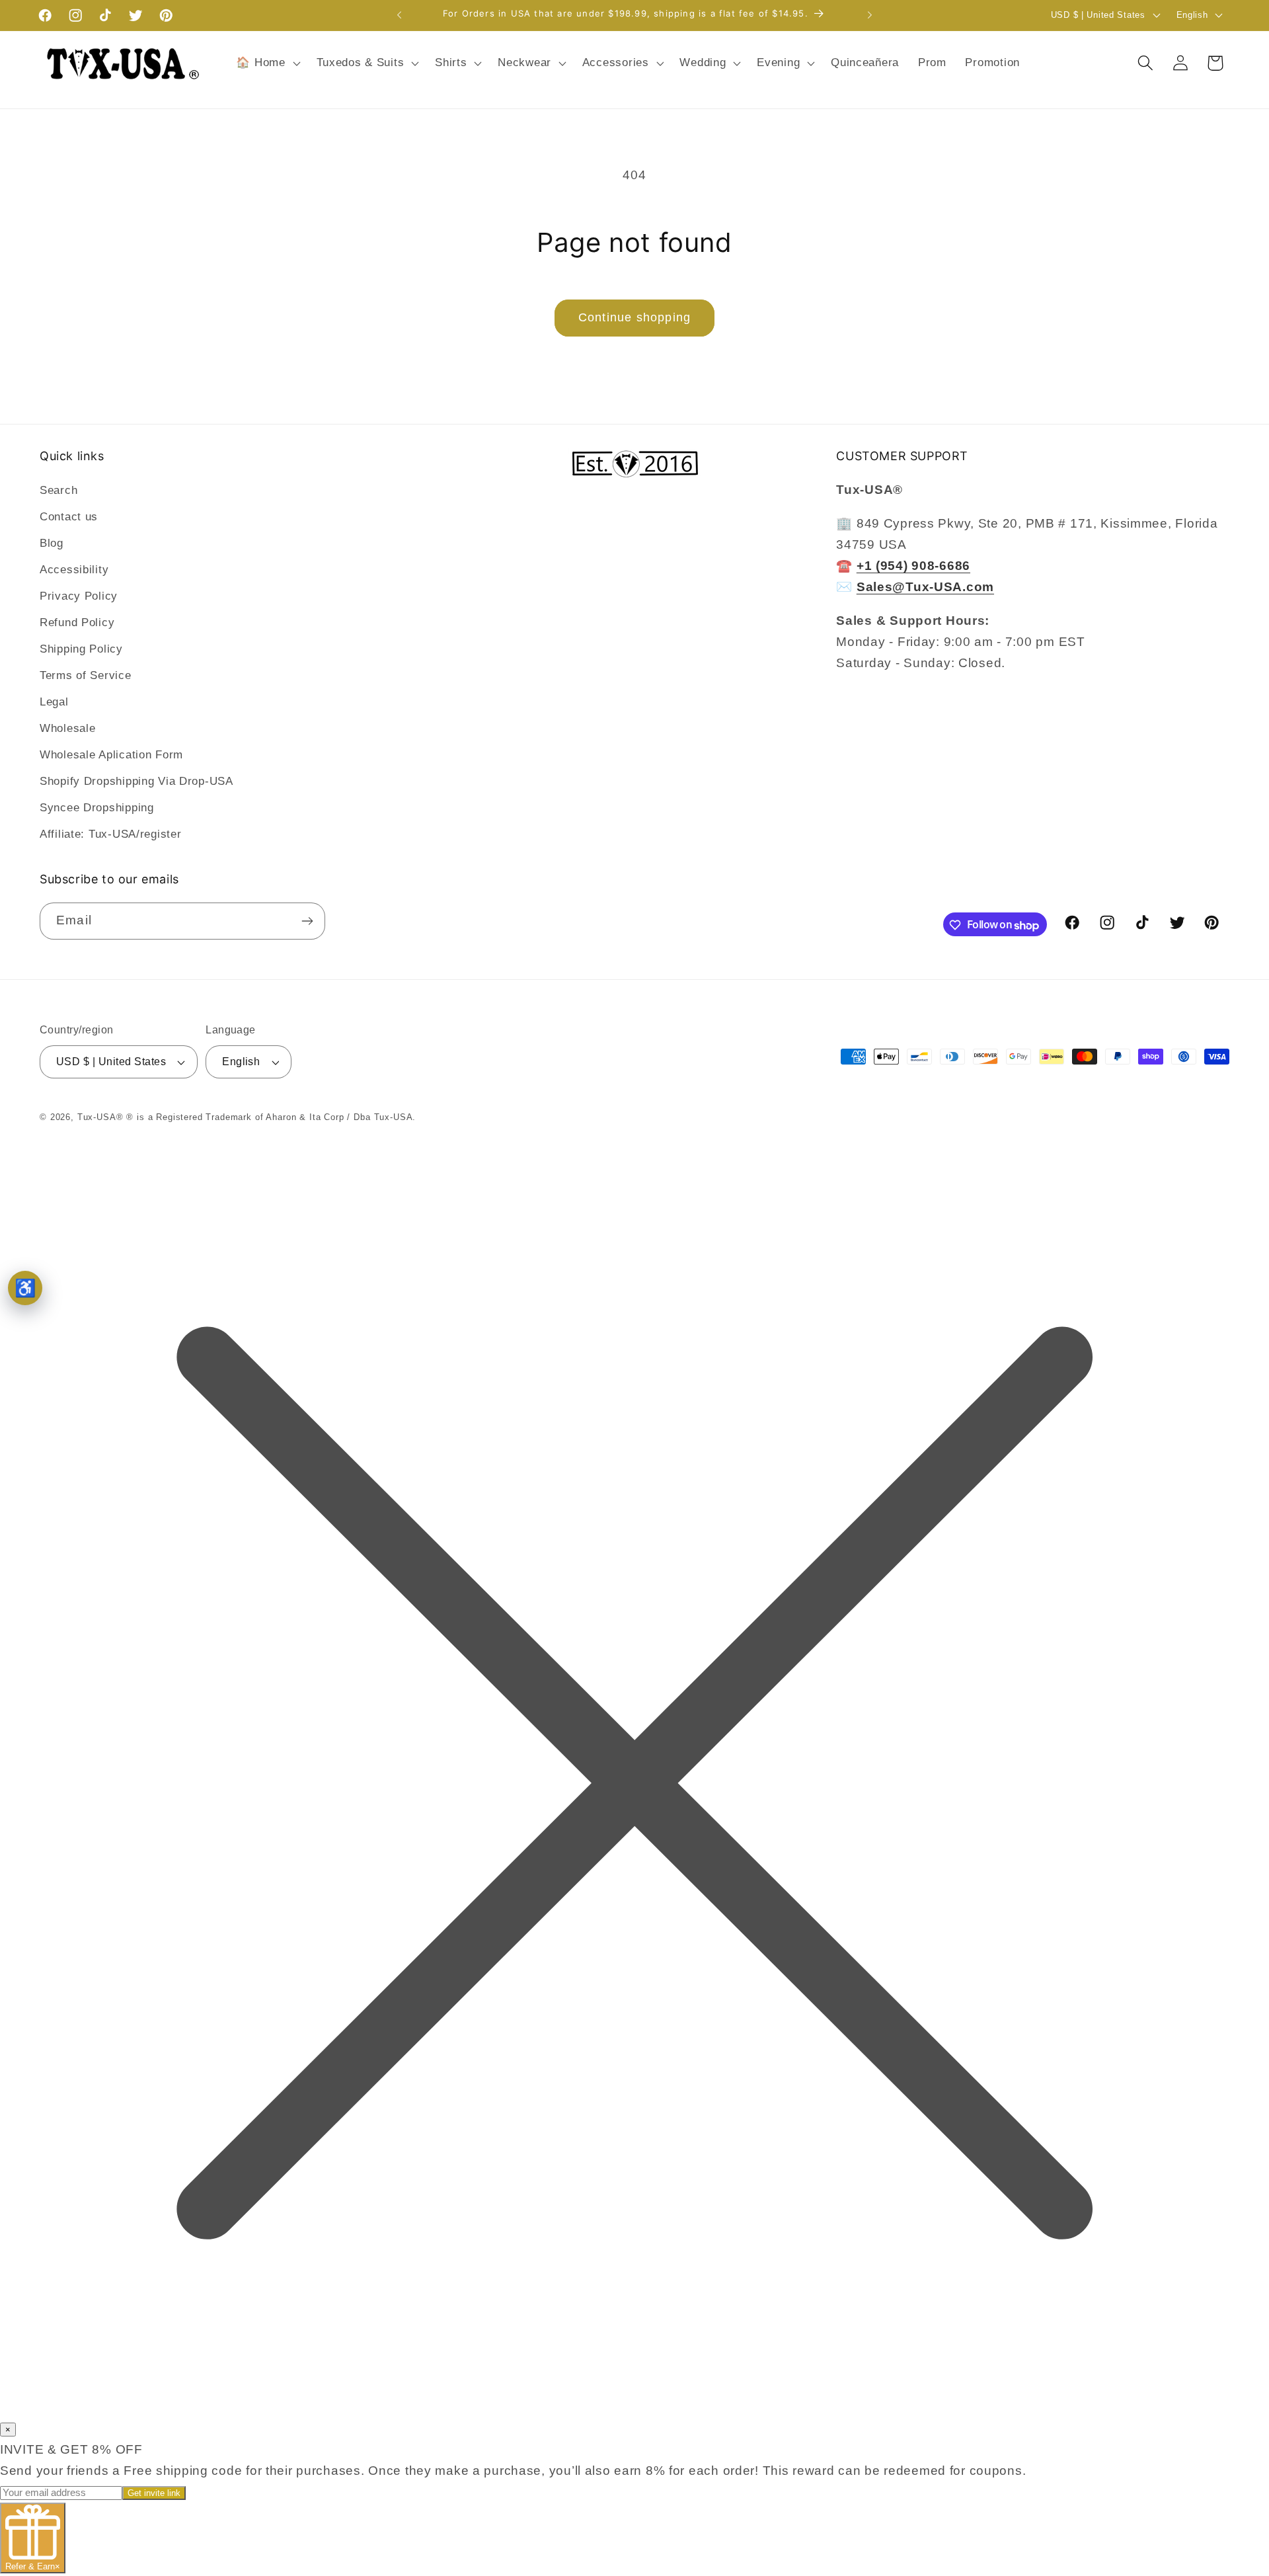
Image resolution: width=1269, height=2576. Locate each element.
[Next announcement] (870, 15)
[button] (267, 63)
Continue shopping (634, 317)
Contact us (69, 517)
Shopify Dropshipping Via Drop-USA (136, 781)
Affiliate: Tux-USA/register (110, 834)
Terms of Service (86, 675)
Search (58, 490)
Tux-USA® (100, 1117)
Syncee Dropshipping (97, 808)
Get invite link (154, 2493)
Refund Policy (77, 623)
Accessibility (74, 570)
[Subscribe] (307, 921)
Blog (52, 543)
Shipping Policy (81, 649)
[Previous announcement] (399, 15)
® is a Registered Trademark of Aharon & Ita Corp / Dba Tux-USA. (271, 1117)
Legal (54, 702)
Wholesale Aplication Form (111, 755)
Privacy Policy (79, 596)
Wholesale (67, 728)
